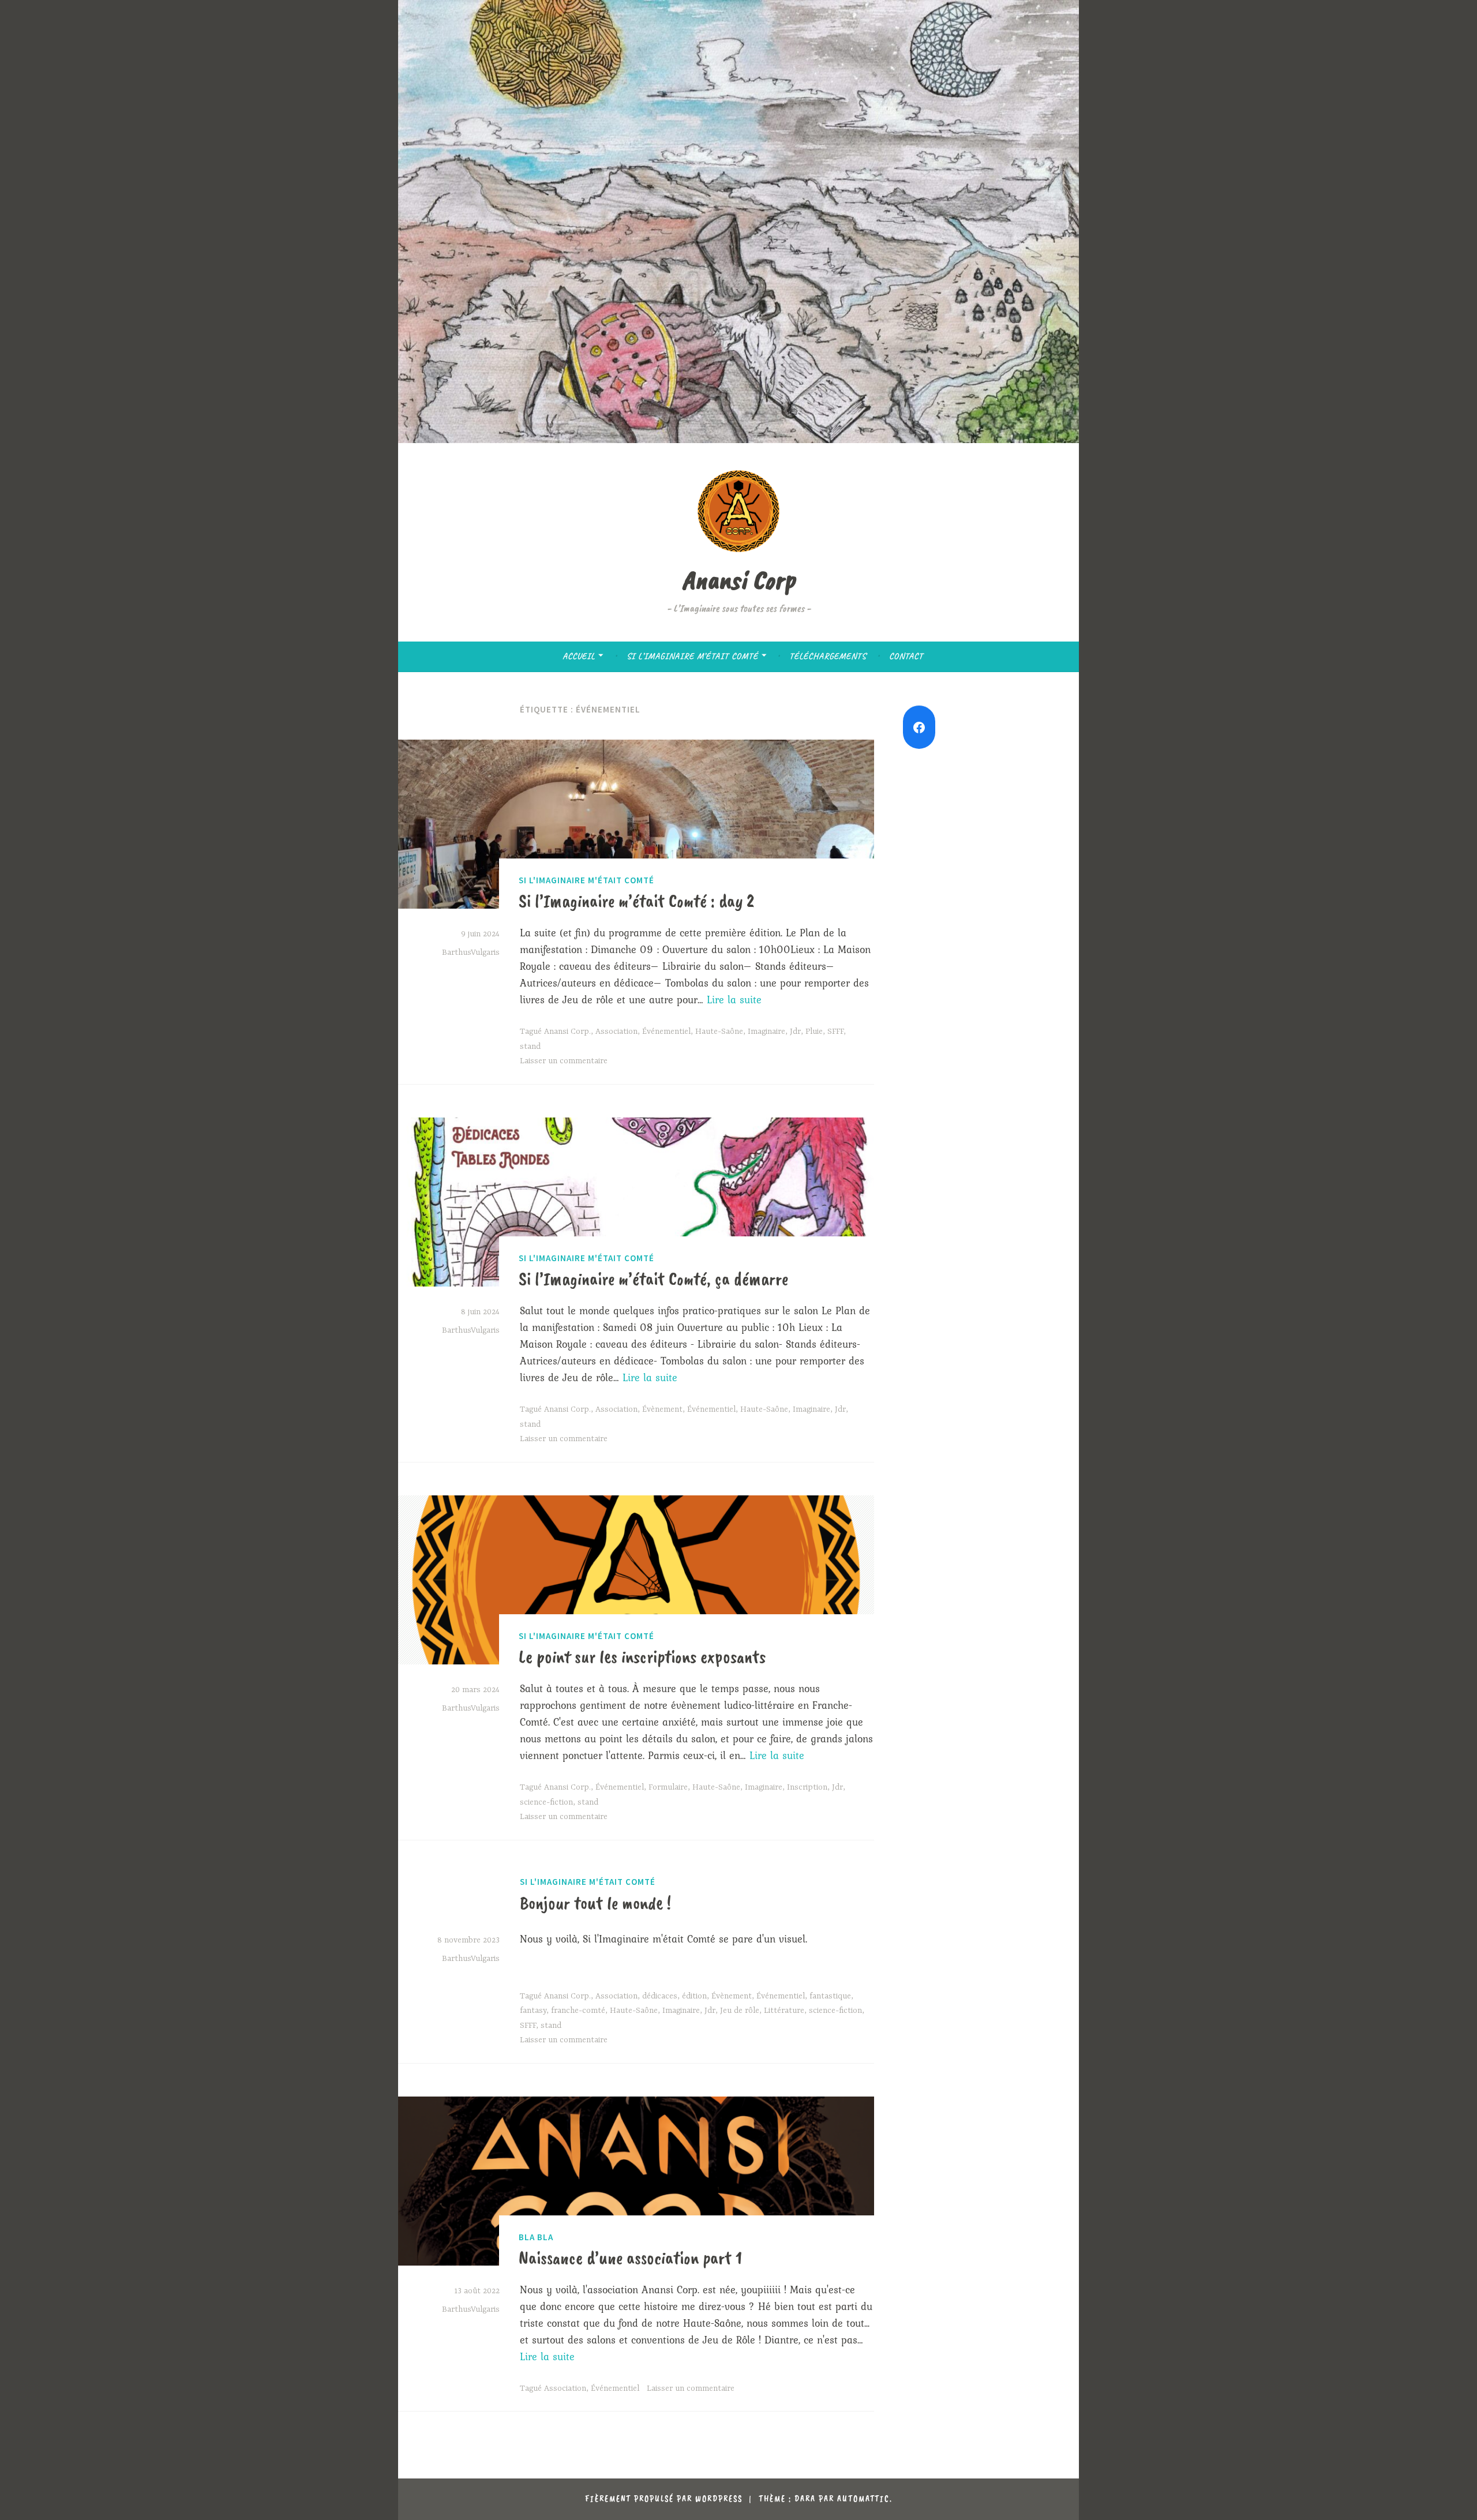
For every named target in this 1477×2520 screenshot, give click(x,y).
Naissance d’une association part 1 (630, 2258)
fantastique (830, 1996)
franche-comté (578, 2011)
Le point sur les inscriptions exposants (642, 1657)
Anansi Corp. (567, 1032)
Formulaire (668, 1787)
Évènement (662, 1409)
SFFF (835, 1032)
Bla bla (536, 2237)
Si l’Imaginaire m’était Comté (692, 656)
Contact (906, 656)
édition (694, 1996)
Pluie (814, 1032)
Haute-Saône (719, 1032)
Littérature (784, 2011)
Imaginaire (766, 1032)
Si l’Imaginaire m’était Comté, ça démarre (653, 1279)
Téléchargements (828, 656)
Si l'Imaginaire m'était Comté (586, 880)
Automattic (863, 2499)
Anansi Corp (738, 580)
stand (530, 1047)
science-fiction (546, 1802)
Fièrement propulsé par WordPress (664, 2499)
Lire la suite (734, 1000)
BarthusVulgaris (471, 952)
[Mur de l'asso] (919, 727)
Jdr (795, 1032)
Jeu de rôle (740, 2011)
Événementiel (666, 1032)
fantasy (533, 2011)
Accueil (579, 656)
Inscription (807, 1787)
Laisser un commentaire (564, 1061)
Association (616, 1032)
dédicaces (660, 1996)
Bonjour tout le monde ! (595, 1903)
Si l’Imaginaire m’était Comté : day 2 (636, 901)
